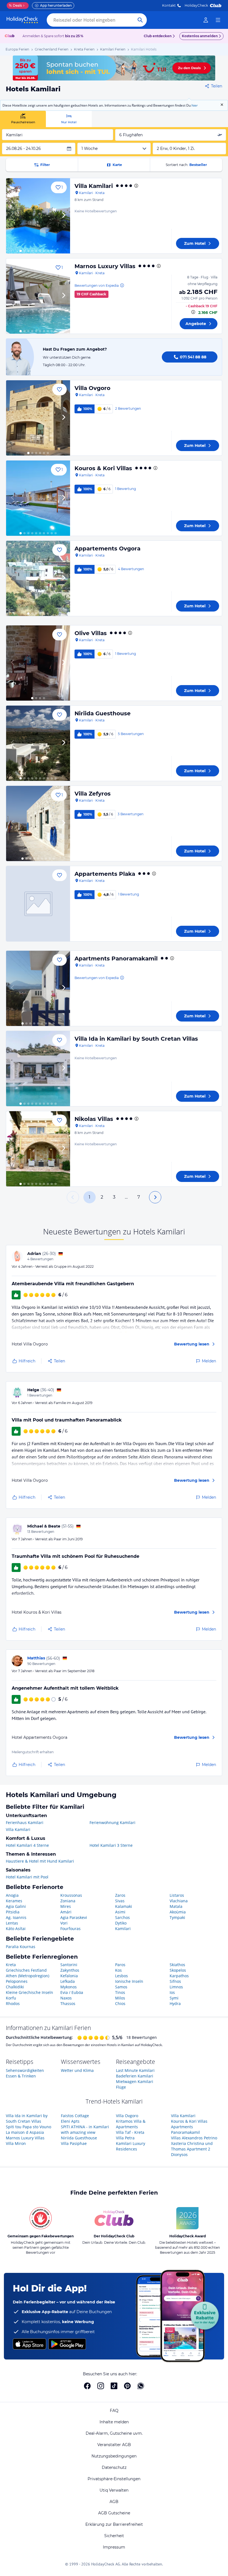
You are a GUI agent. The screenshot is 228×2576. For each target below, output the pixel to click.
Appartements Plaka (105, 874)
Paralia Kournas (21, 1947)
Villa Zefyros (93, 794)
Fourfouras (70, 1929)
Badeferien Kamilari (135, 2076)
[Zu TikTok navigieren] (114, 2386)
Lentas (12, 1923)
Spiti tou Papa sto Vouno (29, 2127)
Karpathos (179, 1976)
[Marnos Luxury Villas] (38, 296)
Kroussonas (71, 1895)
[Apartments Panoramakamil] (38, 988)
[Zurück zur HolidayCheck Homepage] (22, 20)
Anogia (12, 1895)
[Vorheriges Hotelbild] (13, 216)
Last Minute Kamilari (135, 2070)
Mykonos (69, 1987)
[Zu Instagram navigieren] (101, 2386)
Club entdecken (158, 36)
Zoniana (68, 1901)
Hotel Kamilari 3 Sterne (111, 1845)
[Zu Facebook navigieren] (87, 2386)
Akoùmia (178, 1912)
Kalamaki (124, 1906)
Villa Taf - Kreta (130, 2132)
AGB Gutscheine (114, 2513)
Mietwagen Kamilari (135, 2081)
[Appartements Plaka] (38, 904)
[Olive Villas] (38, 663)
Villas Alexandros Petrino (194, 2138)
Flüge (121, 2087)
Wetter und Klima (77, 2070)
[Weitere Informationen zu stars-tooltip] (136, 186)
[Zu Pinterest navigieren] (127, 2386)
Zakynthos (70, 1970)
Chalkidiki (15, 1987)
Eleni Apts (70, 2121)
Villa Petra (125, 2138)
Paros (120, 1965)
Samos (121, 1987)
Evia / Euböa (72, 1992)
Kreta (11, 1965)
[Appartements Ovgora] (38, 578)
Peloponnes (17, 1981)
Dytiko (121, 1923)
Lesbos (122, 1976)
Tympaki (177, 1917)
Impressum (114, 2547)
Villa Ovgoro (92, 388)
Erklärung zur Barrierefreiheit (114, 2524)
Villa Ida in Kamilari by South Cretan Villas (136, 1039)
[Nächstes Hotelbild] (63, 216)
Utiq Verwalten (114, 2490)
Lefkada (68, 1981)
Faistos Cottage (75, 2116)
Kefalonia (69, 1976)
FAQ (114, 2411)
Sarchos (122, 1917)
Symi (174, 1998)
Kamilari (123, 1929)
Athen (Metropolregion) (28, 1976)
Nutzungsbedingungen (114, 2456)
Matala (176, 1906)
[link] (206, 20)
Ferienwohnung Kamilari (112, 1822)
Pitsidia (13, 1912)
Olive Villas (91, 633)
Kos (118, 1970)
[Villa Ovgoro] (38, 418)
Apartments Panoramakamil (116, 959)
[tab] (23, 119)
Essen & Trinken (21, 2076)
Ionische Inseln (129, 1981)
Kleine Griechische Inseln (29, 1992)
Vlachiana (179, 1901)
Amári (66, 1912)
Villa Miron (16, 2143)
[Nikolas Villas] (38, 1149)
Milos (120, 1998)
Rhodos (13, 2003)
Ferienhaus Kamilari (25, 1822)
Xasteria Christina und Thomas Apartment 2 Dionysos (192, 2149)
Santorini (69, 1965)
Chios (120, 2003)
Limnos (176, 1987)
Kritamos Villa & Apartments (131, 2124)
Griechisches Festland (26, 1970)
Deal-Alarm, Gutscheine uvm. (114, 2433)
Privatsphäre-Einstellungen (114, 2479)
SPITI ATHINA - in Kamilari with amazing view (85, 2130)
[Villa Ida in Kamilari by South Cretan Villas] (38, 1069)
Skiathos (177, 1965)
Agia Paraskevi (74, 1917)
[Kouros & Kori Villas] (38, 498)
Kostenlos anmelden (200, 36)
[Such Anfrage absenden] (140, 20)
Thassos (68, 2003)
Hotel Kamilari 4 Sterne (27, 1845)
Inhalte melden (114, 2422)
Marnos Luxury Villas (105, 266)
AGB (114, 2502)
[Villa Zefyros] (38, 823)
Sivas (120, 1901)
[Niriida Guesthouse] (38, 743)
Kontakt (169, 5)
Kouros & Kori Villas (103, 468)
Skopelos (178, 1970)
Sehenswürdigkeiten (25, 2070)
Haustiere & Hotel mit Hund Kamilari (40, 1861)
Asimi (120, 1912)
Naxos (66, 1998)
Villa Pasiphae (74, 2143)
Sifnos (175, 1981)
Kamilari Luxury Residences (131, 2146)
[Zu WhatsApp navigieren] (141, 2386)
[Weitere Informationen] (193, 312)
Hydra (175, 2003)
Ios (172, 1992)
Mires (66, 1906)
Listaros (177, 1895)
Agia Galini (16, 1906)
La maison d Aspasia (25, 2132)
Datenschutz (114, 2467)
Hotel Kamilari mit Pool (27, 1877)
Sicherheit (114, 2536)
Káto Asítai (16, 1929)
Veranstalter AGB (114, 2445)
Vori (64, 1923)
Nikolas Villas (94, 1119)
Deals (15, 5)
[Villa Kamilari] (38, 216)
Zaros (120, 1895)
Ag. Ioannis (16, 1917)
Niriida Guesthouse (103, 713)
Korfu (11, 1998)
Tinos (120, 1992)
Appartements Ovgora (107, 549)
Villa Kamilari (94, 186)
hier (195, 105)
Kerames (14, 1901)
